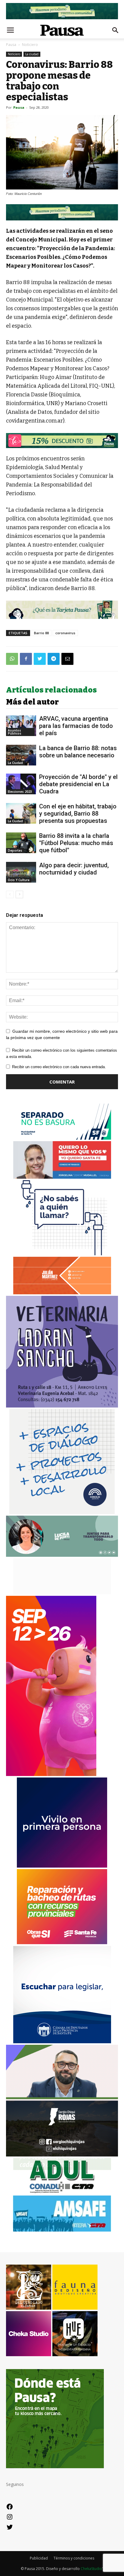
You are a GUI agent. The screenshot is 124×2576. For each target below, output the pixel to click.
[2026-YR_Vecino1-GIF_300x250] (62, 1254)
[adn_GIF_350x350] (62, 1512)
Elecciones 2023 (20, 792)
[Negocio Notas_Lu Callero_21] (62, 441)
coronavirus (65, 633)
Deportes (15, 850)
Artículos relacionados (51, 690)
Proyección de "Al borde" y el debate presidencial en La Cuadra (78, 784)
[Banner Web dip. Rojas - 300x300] (62, 2155)
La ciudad (32, 54)
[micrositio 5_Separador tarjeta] (62, 610)
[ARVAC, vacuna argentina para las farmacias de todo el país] (21, 726)
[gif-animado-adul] (62, 2192)
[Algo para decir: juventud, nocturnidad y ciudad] (21, 872)
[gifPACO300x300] (62, 1866)
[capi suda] (51, 1774)
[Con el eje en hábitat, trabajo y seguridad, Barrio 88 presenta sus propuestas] (21, 813)
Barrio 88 (41, 633)
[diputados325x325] (62, 2042)
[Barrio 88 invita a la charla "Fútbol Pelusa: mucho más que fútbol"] (21, 843)
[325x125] (62, 1177)
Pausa (11, 45)
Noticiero (30, 45)
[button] (116, 30)
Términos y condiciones (74, 2558)
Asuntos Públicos (15, 732)
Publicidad (39, 2558)
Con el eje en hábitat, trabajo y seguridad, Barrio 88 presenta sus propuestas (78, 814)
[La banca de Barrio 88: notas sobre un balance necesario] (21, 755)
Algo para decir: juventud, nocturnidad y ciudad (74, 869)
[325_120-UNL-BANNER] (62, 1593)
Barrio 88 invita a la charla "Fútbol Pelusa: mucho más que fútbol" (76, 843)
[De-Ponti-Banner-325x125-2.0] (62, 1555)
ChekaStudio (91, 2569)
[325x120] (62, 1138)
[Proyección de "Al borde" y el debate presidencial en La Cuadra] (21, 784)
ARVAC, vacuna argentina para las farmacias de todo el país (76, 726)
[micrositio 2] (62, 212)
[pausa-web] (62, 1293)
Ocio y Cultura (19, 880)
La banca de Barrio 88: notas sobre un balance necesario (78, 752)
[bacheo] (62, 1943)
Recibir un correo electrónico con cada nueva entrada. (59, 1067)
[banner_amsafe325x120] (62, 2230)
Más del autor (32, 702)
